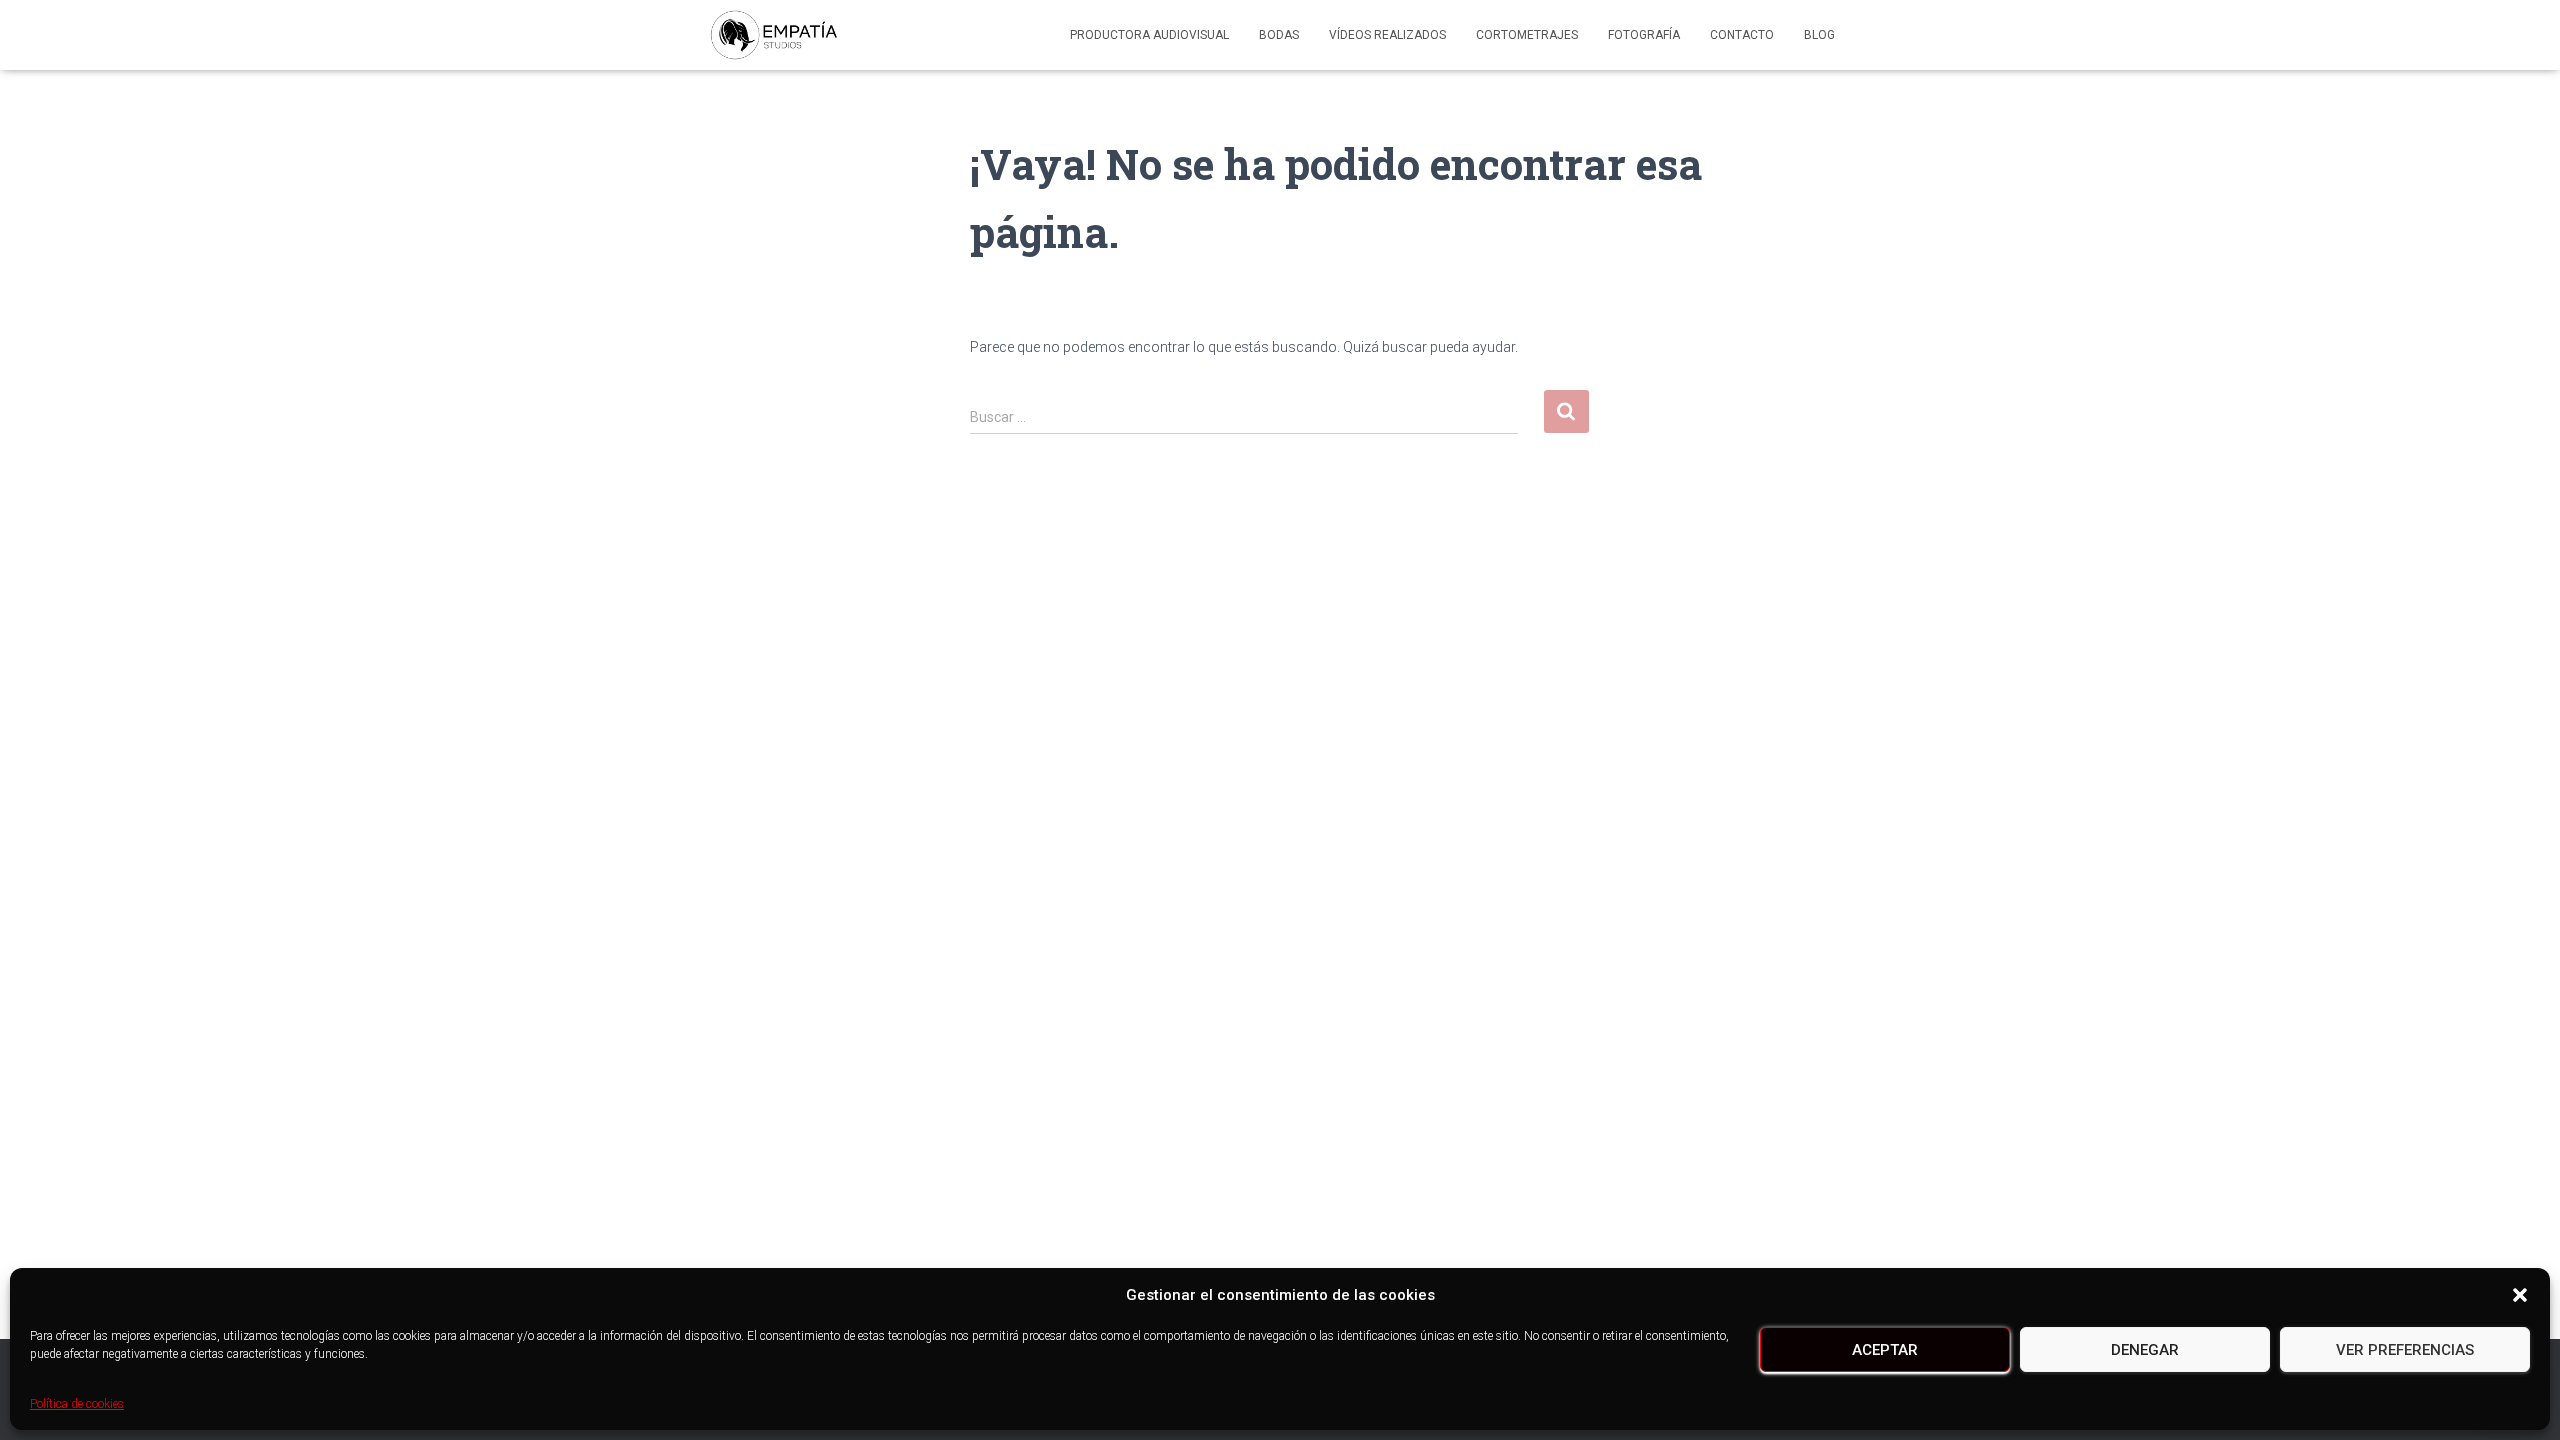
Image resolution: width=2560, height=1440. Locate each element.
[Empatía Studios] (774, 35)
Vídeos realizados (1387, 35)
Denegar (2145, 1350)
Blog (1819, 35)
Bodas (1279, 35)
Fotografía (1644, 35)
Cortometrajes (1527, 35)
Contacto (1742, 35)
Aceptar (1885, 1350)
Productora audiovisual (1149, 35)
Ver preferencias (2405, 1350)
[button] (2520, 1295)
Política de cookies (77, 1404)
